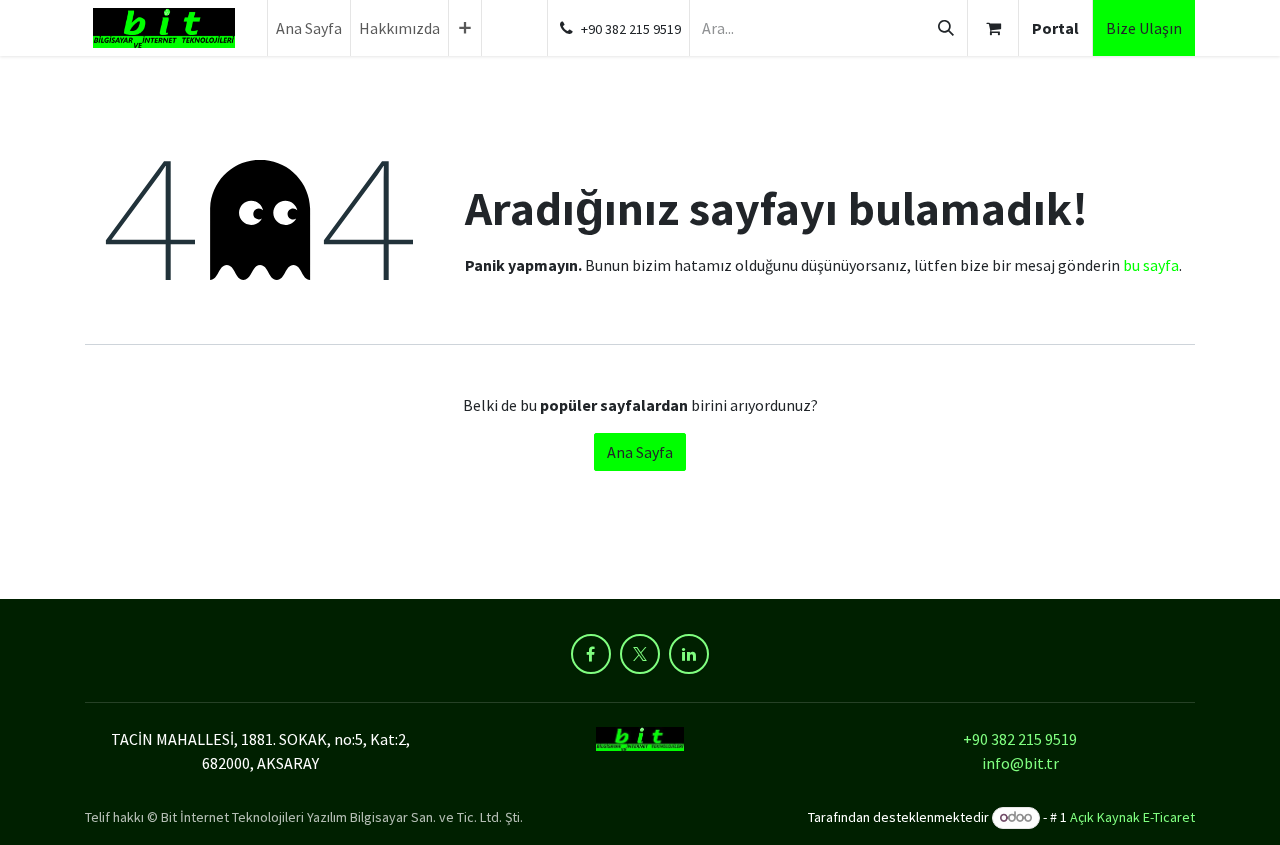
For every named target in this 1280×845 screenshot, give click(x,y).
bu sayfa (1151, 265)
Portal (1055, 28)
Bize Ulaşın (1144, 28)
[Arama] (946, 28)
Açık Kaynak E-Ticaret (1132, 817)
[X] (640, 654)
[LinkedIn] (689, 654)
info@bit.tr (1020, 763)
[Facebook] (591, 654)
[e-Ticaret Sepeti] (993, 28)
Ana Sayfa (640, 452)
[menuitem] (309, 28)
